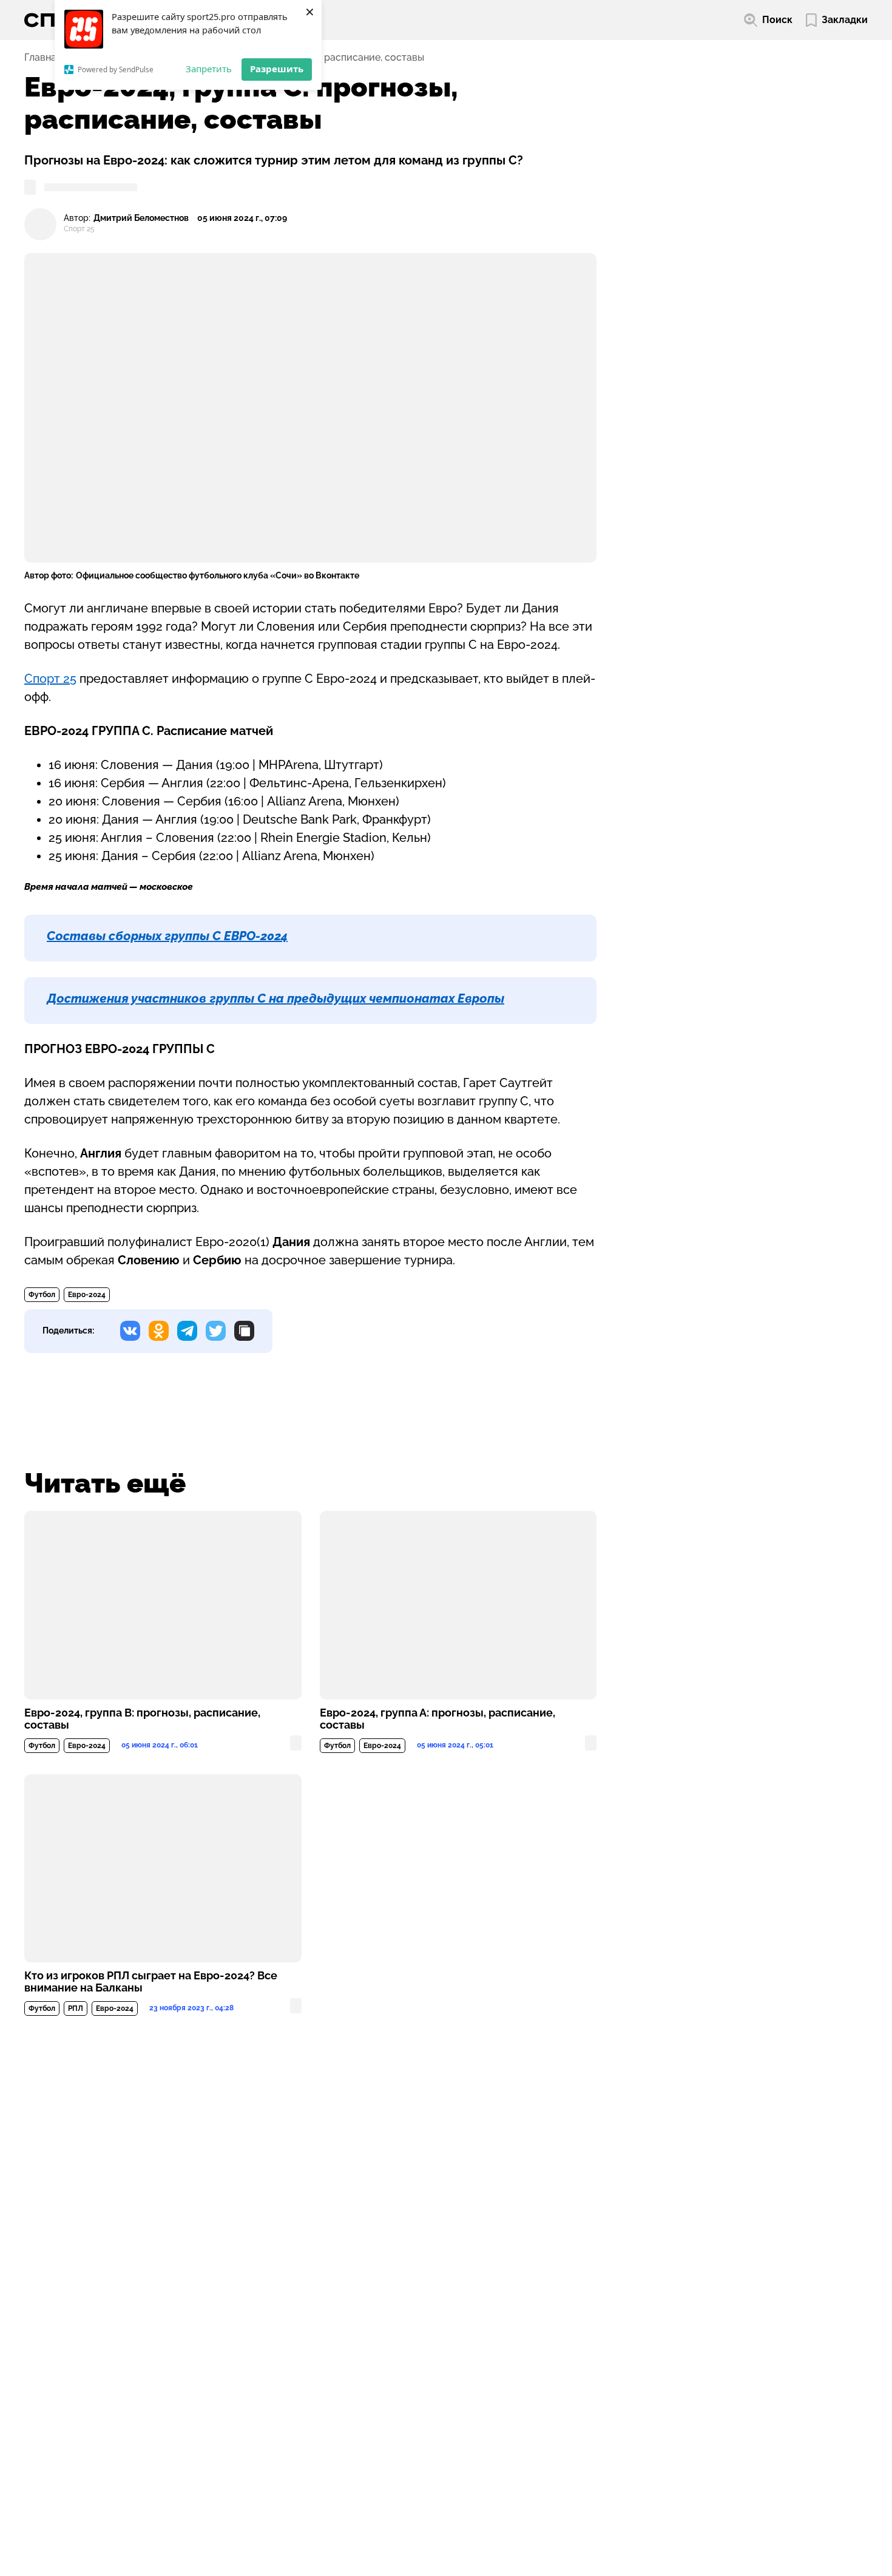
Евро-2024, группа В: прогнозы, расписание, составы (142, 1719)
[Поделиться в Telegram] (187, 1331)
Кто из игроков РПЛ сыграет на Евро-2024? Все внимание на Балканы (151, 1982)
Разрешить (277, 69)
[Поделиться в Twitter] (216, 1331)
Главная (43, 58)
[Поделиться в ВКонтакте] (130, 1331)
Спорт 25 (50, 679)
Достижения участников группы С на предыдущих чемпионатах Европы (275, 998)
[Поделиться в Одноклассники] (159, 1331)
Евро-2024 (87, 1295)
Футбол (42, 1295)
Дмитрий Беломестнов (141, 218)
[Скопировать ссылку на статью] (244, 1331)
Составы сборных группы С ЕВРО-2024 (167, 936)
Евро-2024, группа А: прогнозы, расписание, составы (438, 1719)
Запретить (209, 69)
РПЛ (76, 2008)
